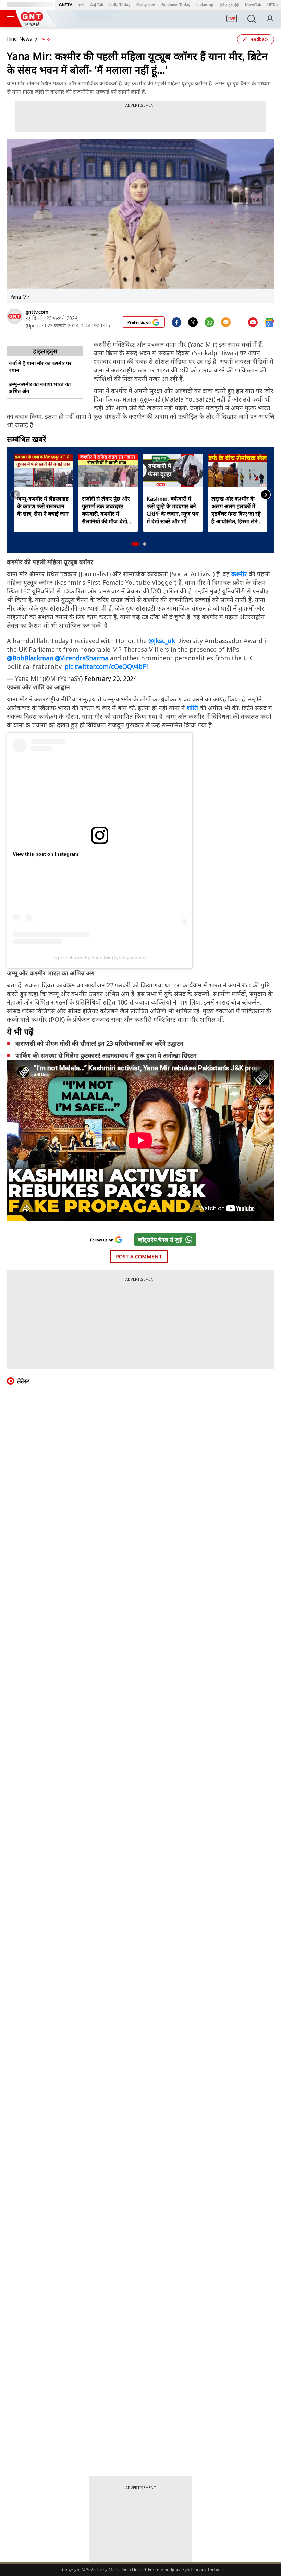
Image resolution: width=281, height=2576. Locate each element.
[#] (193, 322)
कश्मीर (240, 574)
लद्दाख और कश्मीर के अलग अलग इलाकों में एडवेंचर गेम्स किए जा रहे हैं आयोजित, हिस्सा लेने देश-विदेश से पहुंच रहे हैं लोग (236, 510)
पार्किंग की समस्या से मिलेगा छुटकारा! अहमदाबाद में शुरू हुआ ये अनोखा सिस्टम (106, 1055)
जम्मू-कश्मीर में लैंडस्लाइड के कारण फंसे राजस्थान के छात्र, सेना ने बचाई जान (43, 506)
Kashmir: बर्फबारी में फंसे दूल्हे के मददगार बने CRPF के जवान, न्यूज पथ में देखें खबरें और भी (173, 510)
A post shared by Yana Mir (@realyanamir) (100, 958)
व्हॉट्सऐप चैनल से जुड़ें (160, 1240)
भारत (47, 39)
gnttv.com (37, 312)
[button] (135, 544)
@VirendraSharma (82, 658)
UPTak (273, 5)
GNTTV (65, 5)
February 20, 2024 (111, 678)
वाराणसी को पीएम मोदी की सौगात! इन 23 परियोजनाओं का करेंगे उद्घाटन (99, 1043)
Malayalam (146, 5)
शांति (193, 708)
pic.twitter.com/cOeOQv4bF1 (107, 666)
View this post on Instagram (45, 854)
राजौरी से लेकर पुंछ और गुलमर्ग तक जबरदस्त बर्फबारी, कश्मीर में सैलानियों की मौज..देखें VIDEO (106, 510)
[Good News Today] (32, 24)
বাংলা (81, 5)
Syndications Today (201, 2570)
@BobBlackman (30, 658)
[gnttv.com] (15, 316)
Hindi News (19, 39)
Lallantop (205, 5)
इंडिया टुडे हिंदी (229, 5)
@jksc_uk (162, 641)
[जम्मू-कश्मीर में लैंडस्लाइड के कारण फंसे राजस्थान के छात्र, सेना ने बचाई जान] (43, 470)
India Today (120, 5)
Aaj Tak (97, 5)
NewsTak (253, 5)
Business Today (176, 5)
